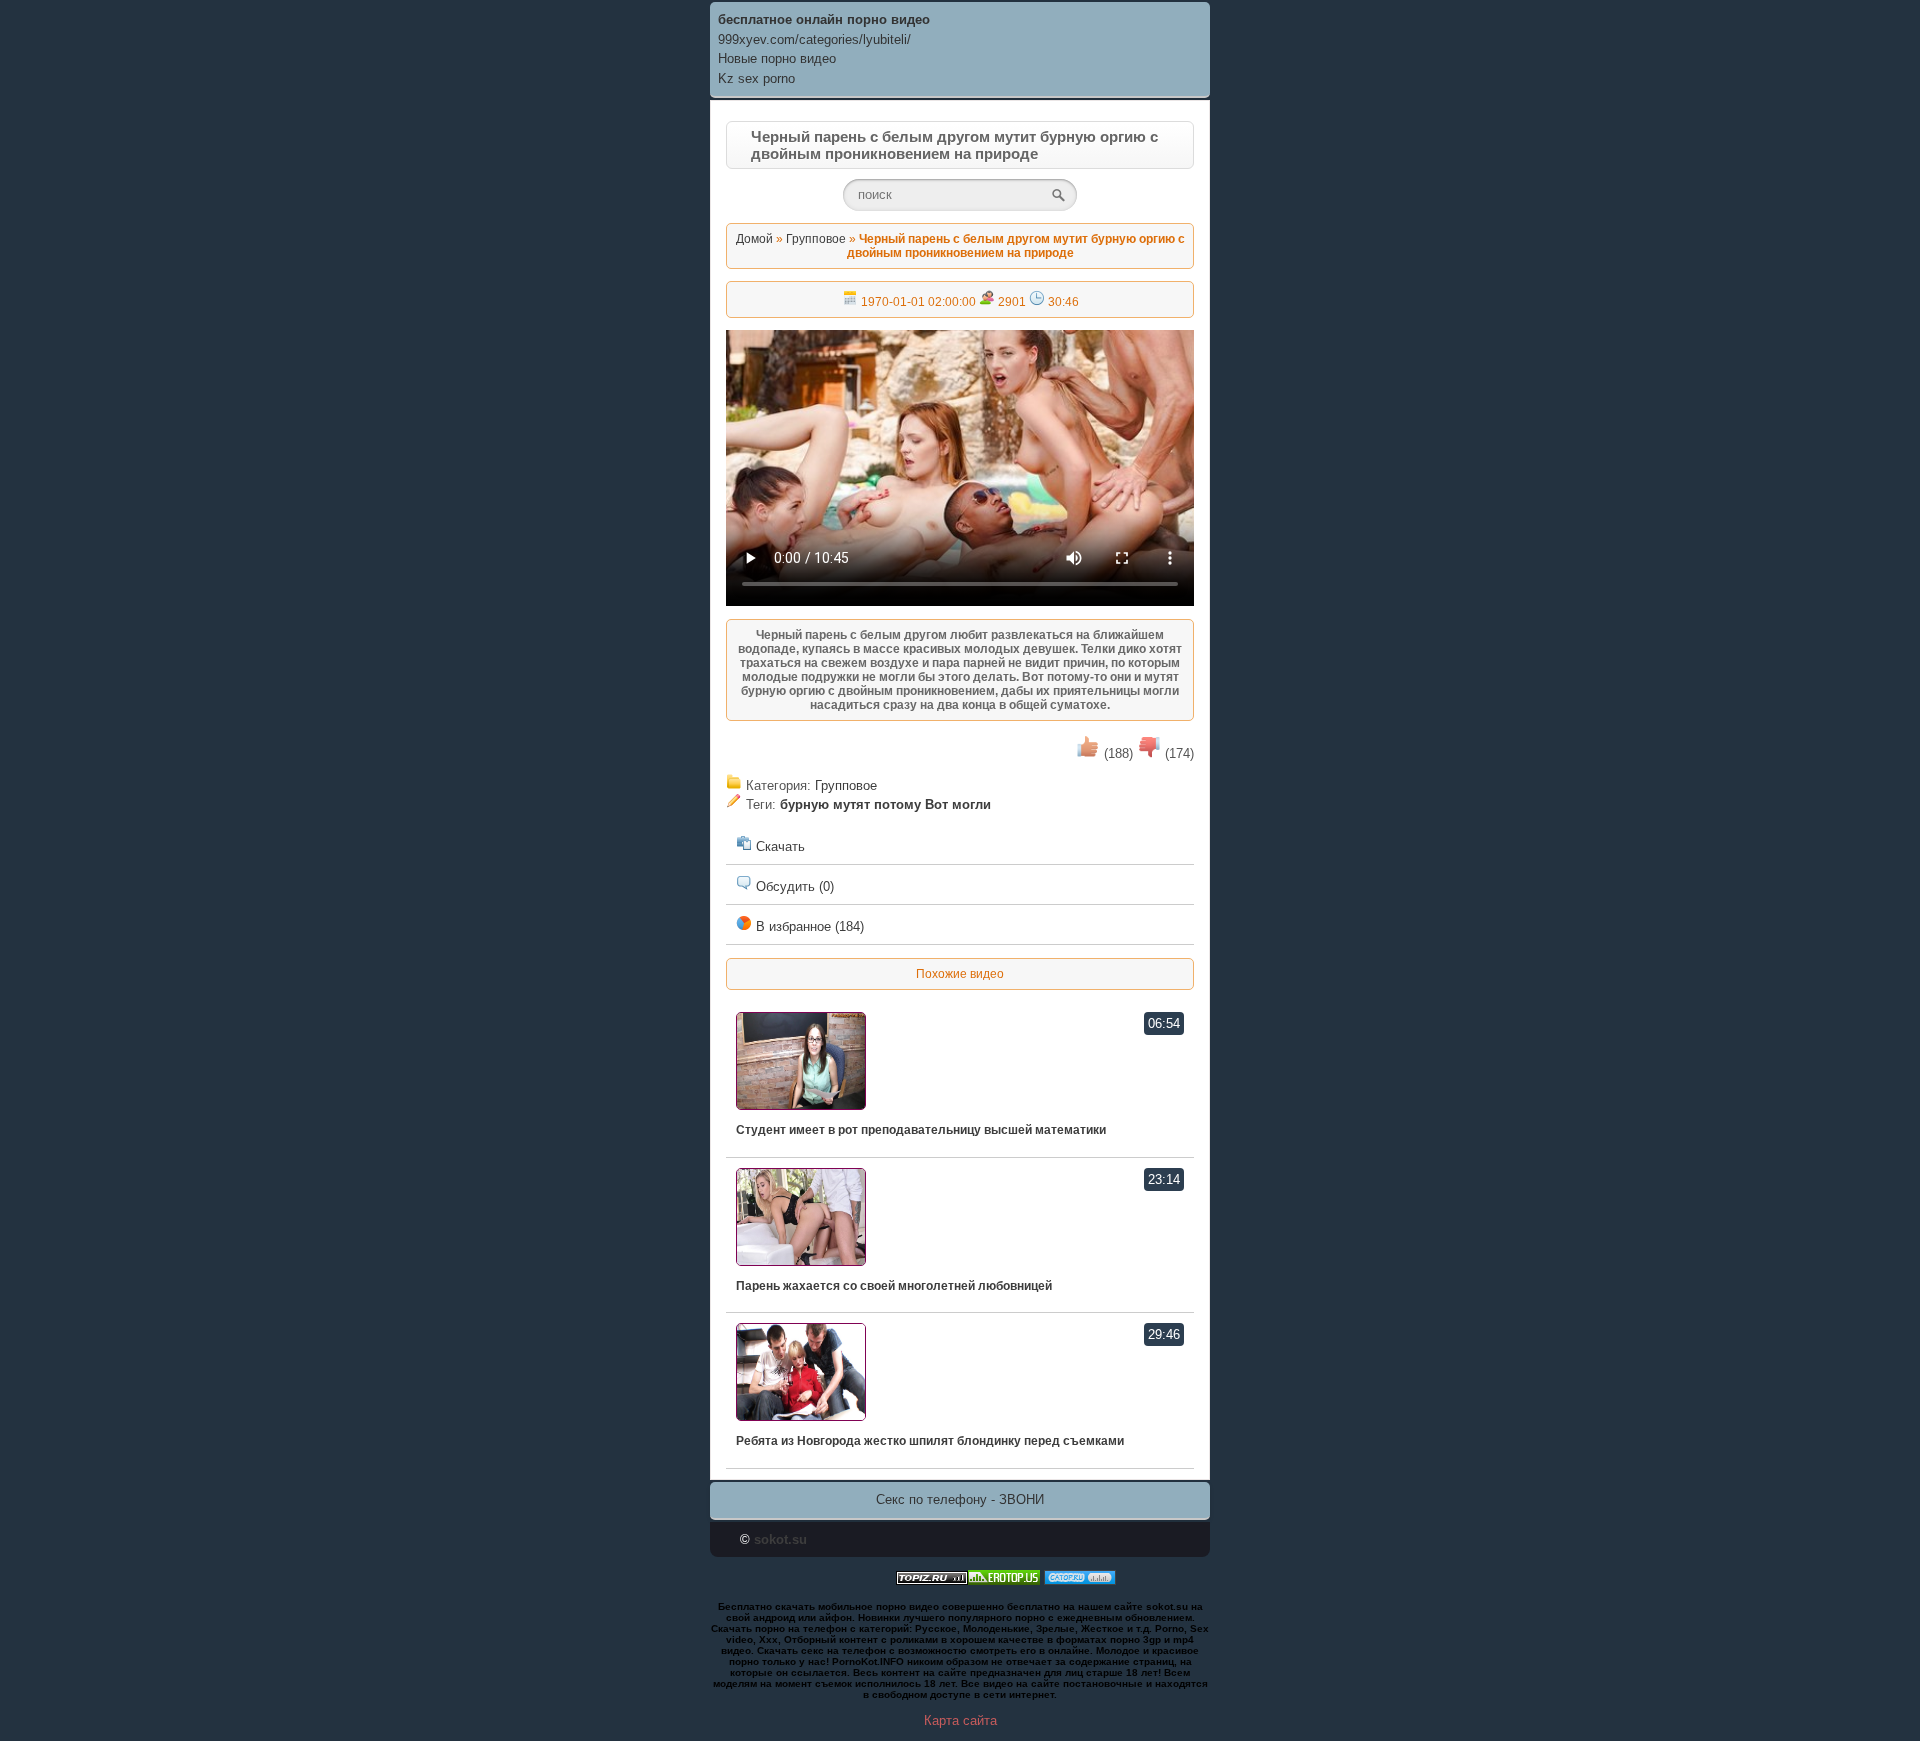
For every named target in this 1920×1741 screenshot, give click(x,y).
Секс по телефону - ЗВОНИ (960, 1499)
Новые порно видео (777, 58)
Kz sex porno (756, 78)
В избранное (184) (808, 926)
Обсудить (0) (793, 886)
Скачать (778, 846)
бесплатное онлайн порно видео (824, 19)
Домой (754, 239)
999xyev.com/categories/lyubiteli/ (814, 39)
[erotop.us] (1004, 1580)
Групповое (816, 239)
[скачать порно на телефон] (932, 1580)
